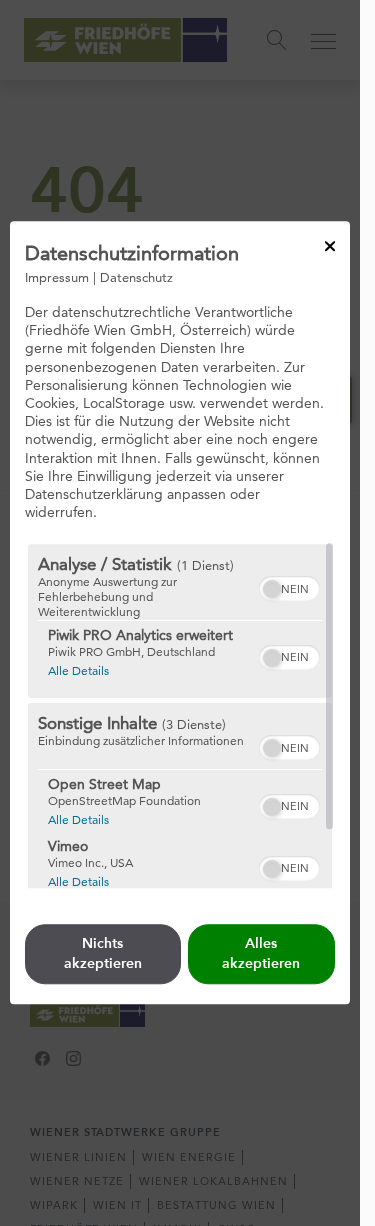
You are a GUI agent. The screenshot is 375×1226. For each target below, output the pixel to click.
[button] (272, 590)
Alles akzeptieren (261, 954)
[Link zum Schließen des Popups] (330, 246)
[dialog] (180, 612)
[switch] (289, 587)
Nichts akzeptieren (103, 954)
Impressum (57, 277)
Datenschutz (136, 277)
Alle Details (78, 671)
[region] (180, 717)
